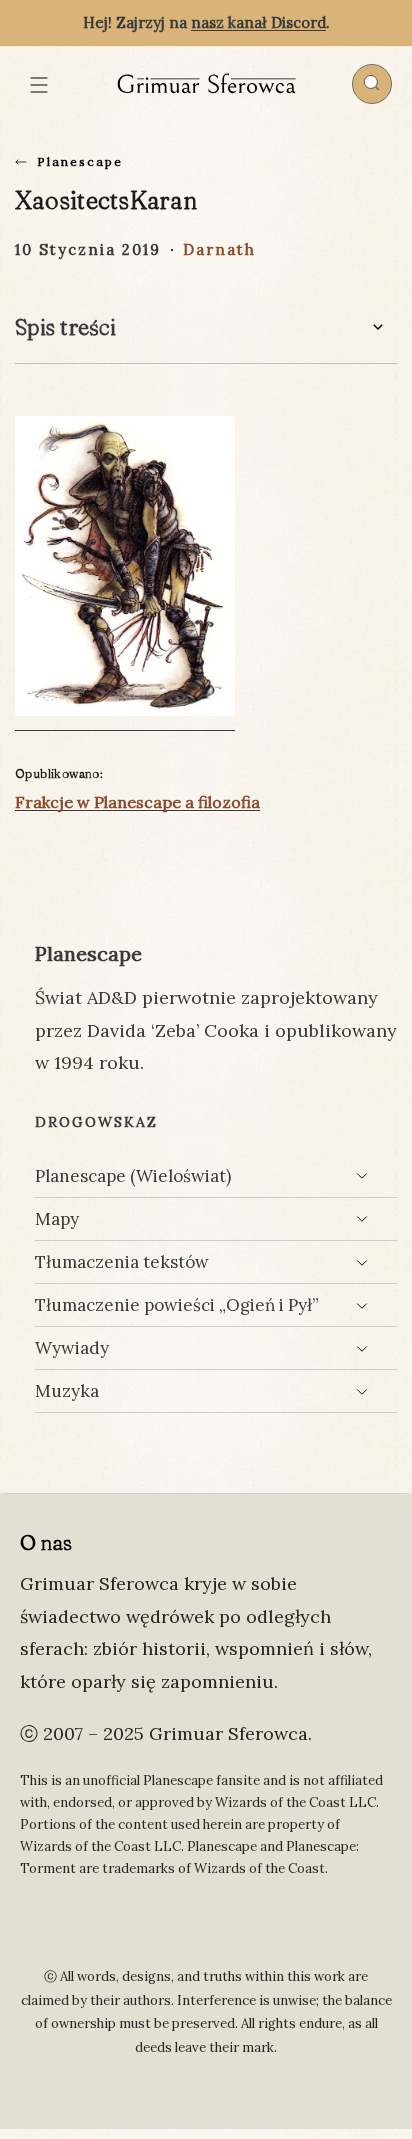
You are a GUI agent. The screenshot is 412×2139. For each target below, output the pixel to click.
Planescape (80, 161)
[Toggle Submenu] (362, 1176)
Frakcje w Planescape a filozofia (137, 802)
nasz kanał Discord (258, 22)
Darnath (219, 249)
